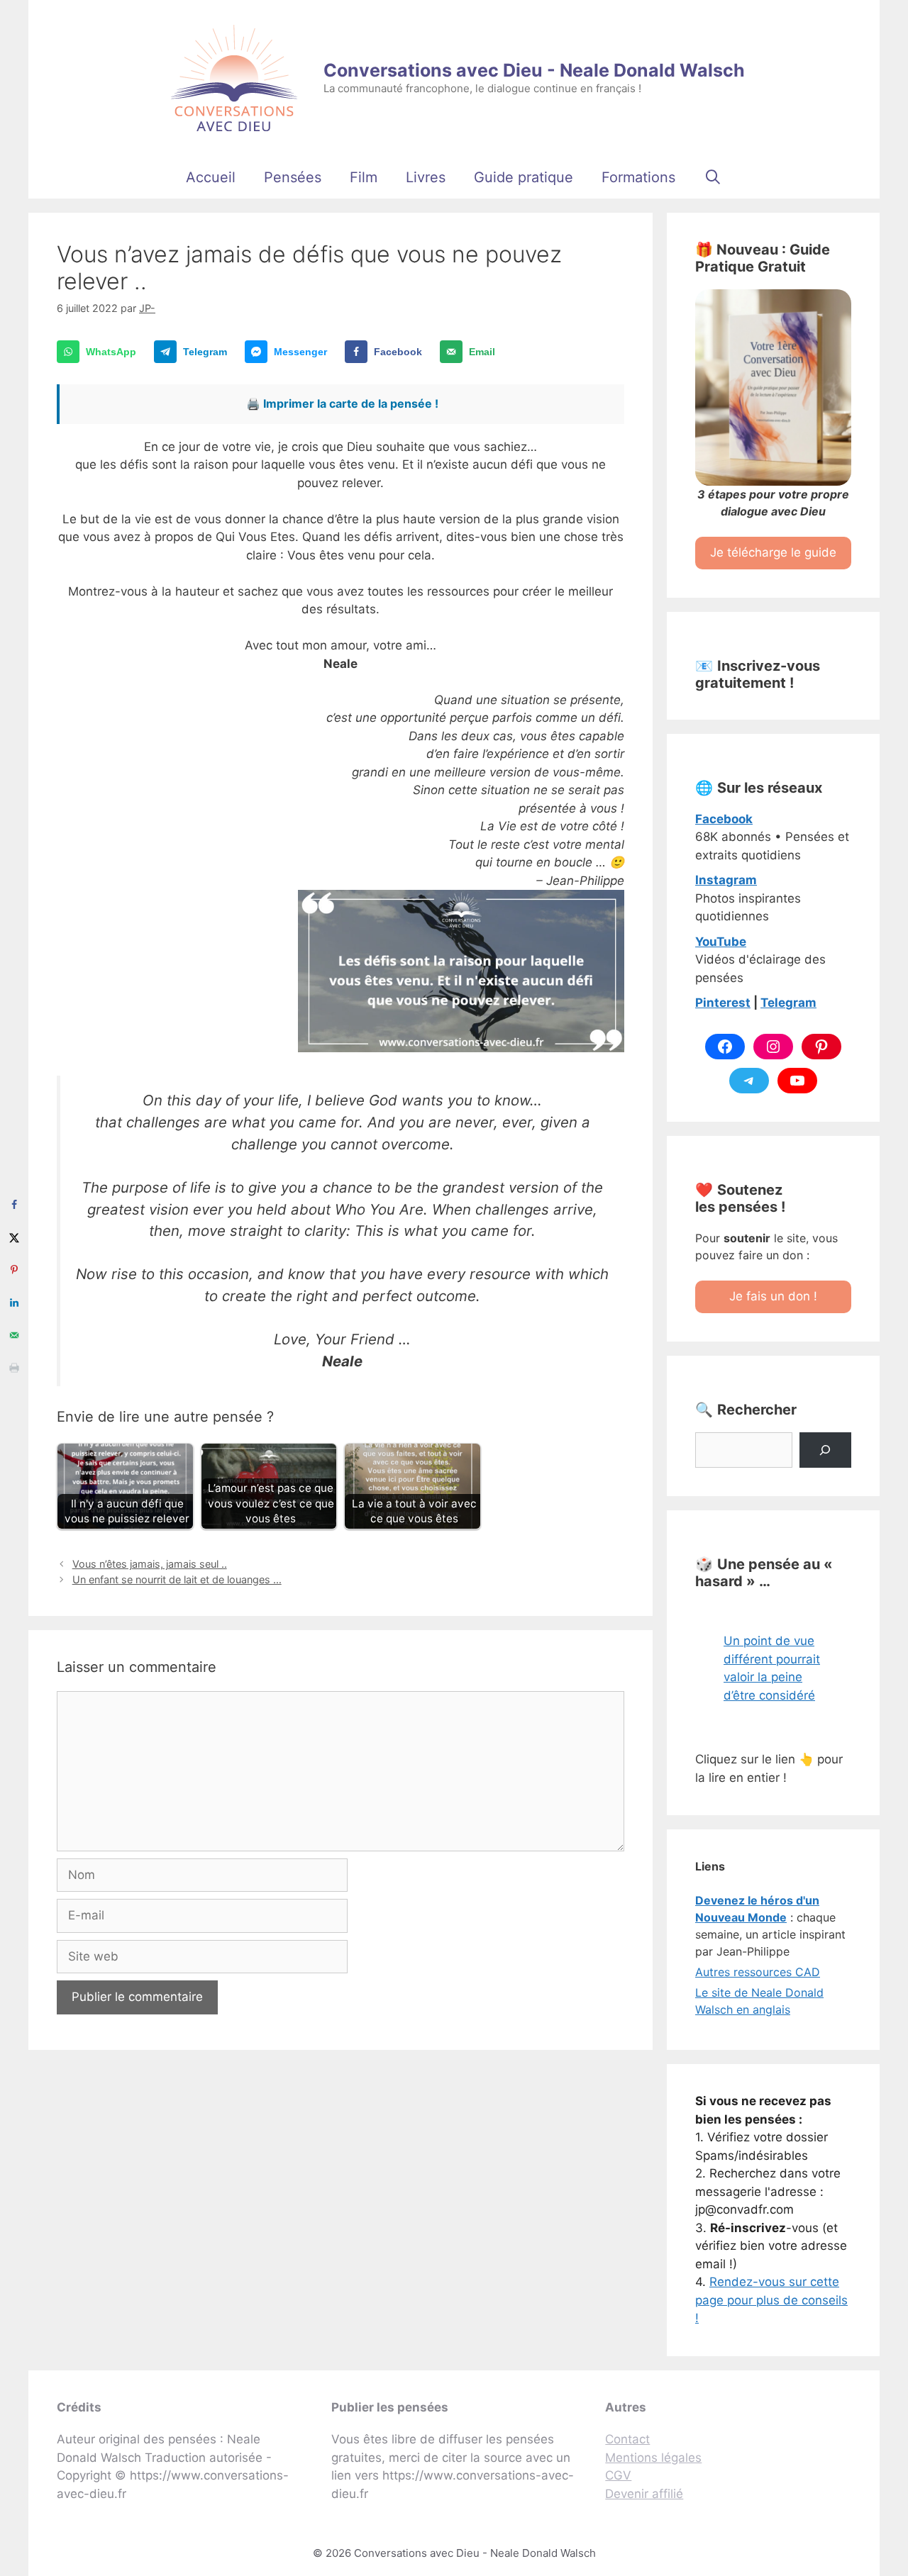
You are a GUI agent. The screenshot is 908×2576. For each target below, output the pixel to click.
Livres (426, 177)
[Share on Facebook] (14, 1205)
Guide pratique (524, 177)
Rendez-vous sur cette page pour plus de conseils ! (771, 2300)
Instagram (726, 880)
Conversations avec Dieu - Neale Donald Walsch (534, 70)
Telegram (788, 1003)
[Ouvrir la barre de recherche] (713, 177)
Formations (638, 177)
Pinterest (723, 1003)
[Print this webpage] (14, 1368)
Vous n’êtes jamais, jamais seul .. (150, 1564)
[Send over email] (14, 1335)
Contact (627, 2439)
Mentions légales (653, 2458)
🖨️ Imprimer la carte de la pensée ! (342, 403)
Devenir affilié (644, 2494)
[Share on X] (14, 1237)
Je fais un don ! (773, 1296)
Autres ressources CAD (758, 1972)
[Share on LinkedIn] (14, 1303)
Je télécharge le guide (773, 552)
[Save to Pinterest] (14, 1270)
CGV (618, 2475)
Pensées (293, 177)
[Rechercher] (825, 1450)
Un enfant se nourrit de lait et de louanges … (177, 1579)
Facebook (724, 819)
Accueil (211, 177)
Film (364, 177)
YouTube (721, 942)
